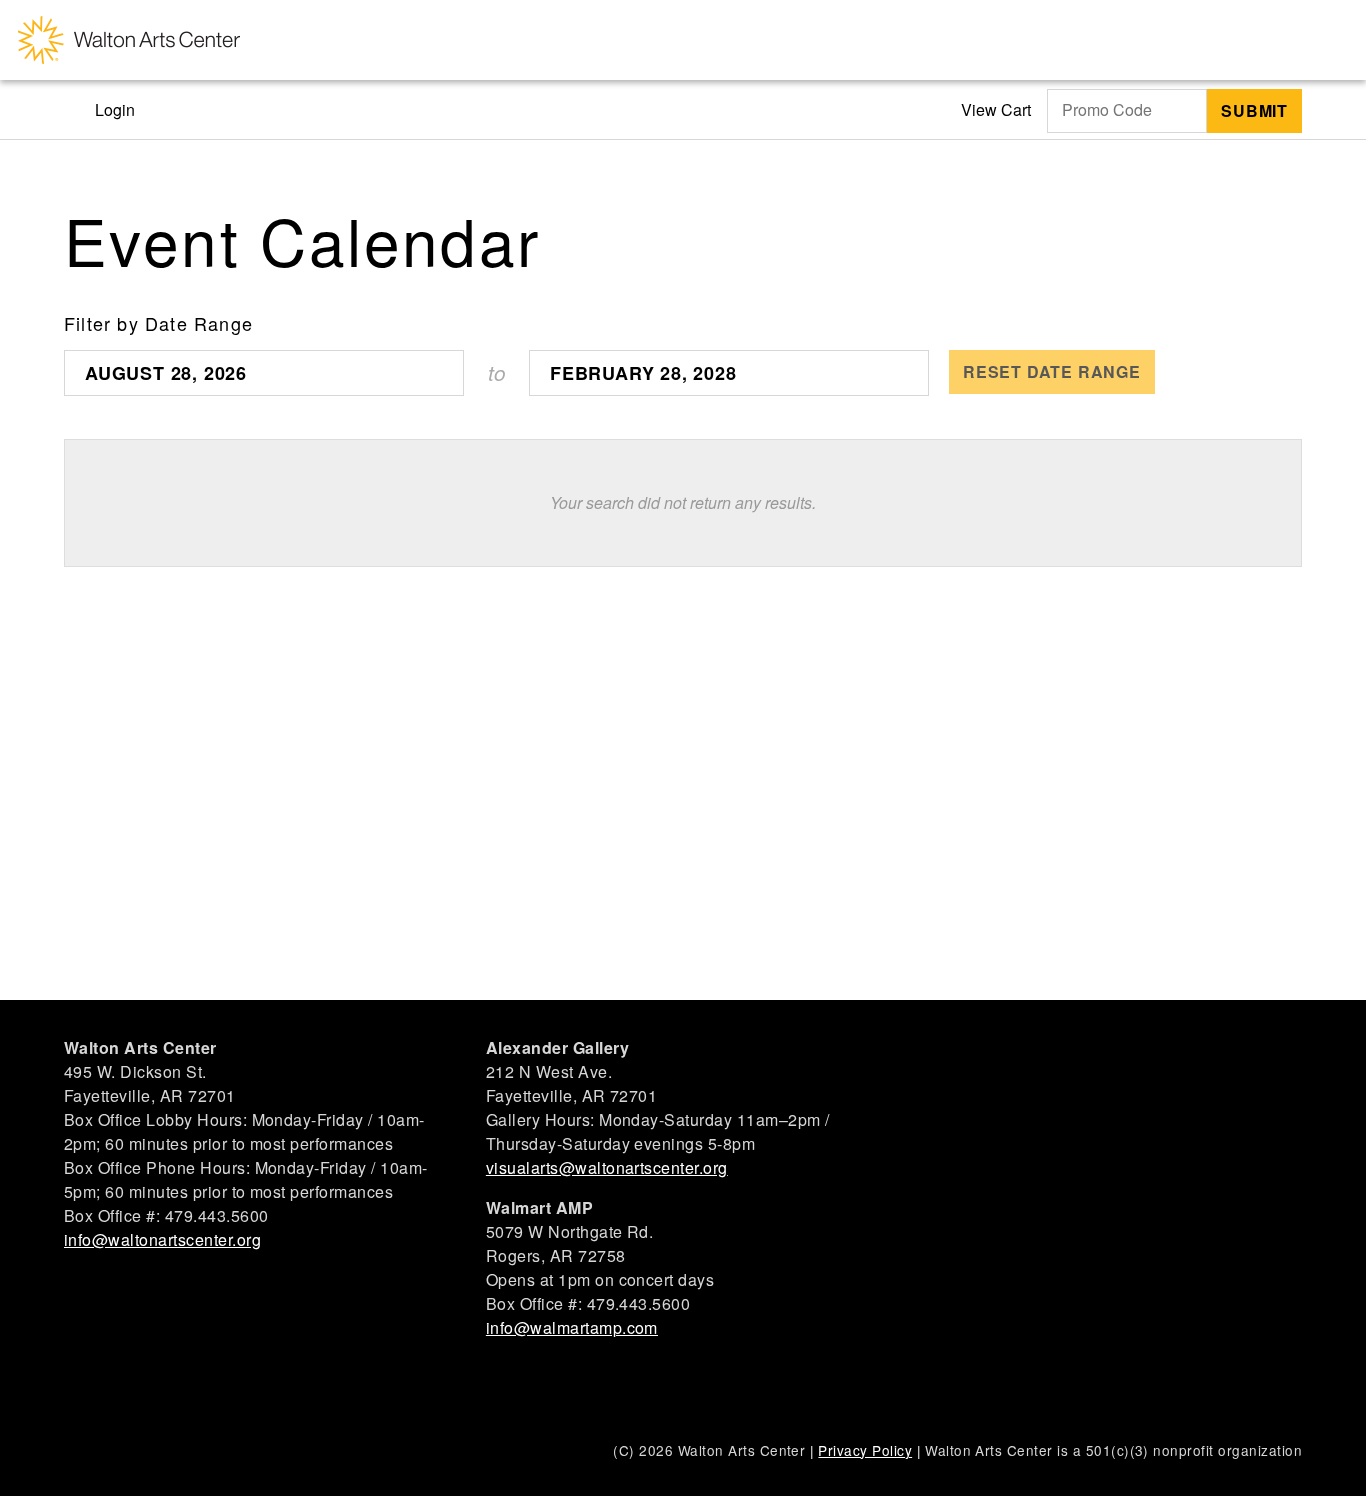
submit (1254, 110)
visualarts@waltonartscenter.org (607, 1167)
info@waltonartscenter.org (162, 1239)
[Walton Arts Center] (129, 40)
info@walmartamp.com (572, 1327)
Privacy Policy (865, 1450)
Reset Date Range (1052, 371)
